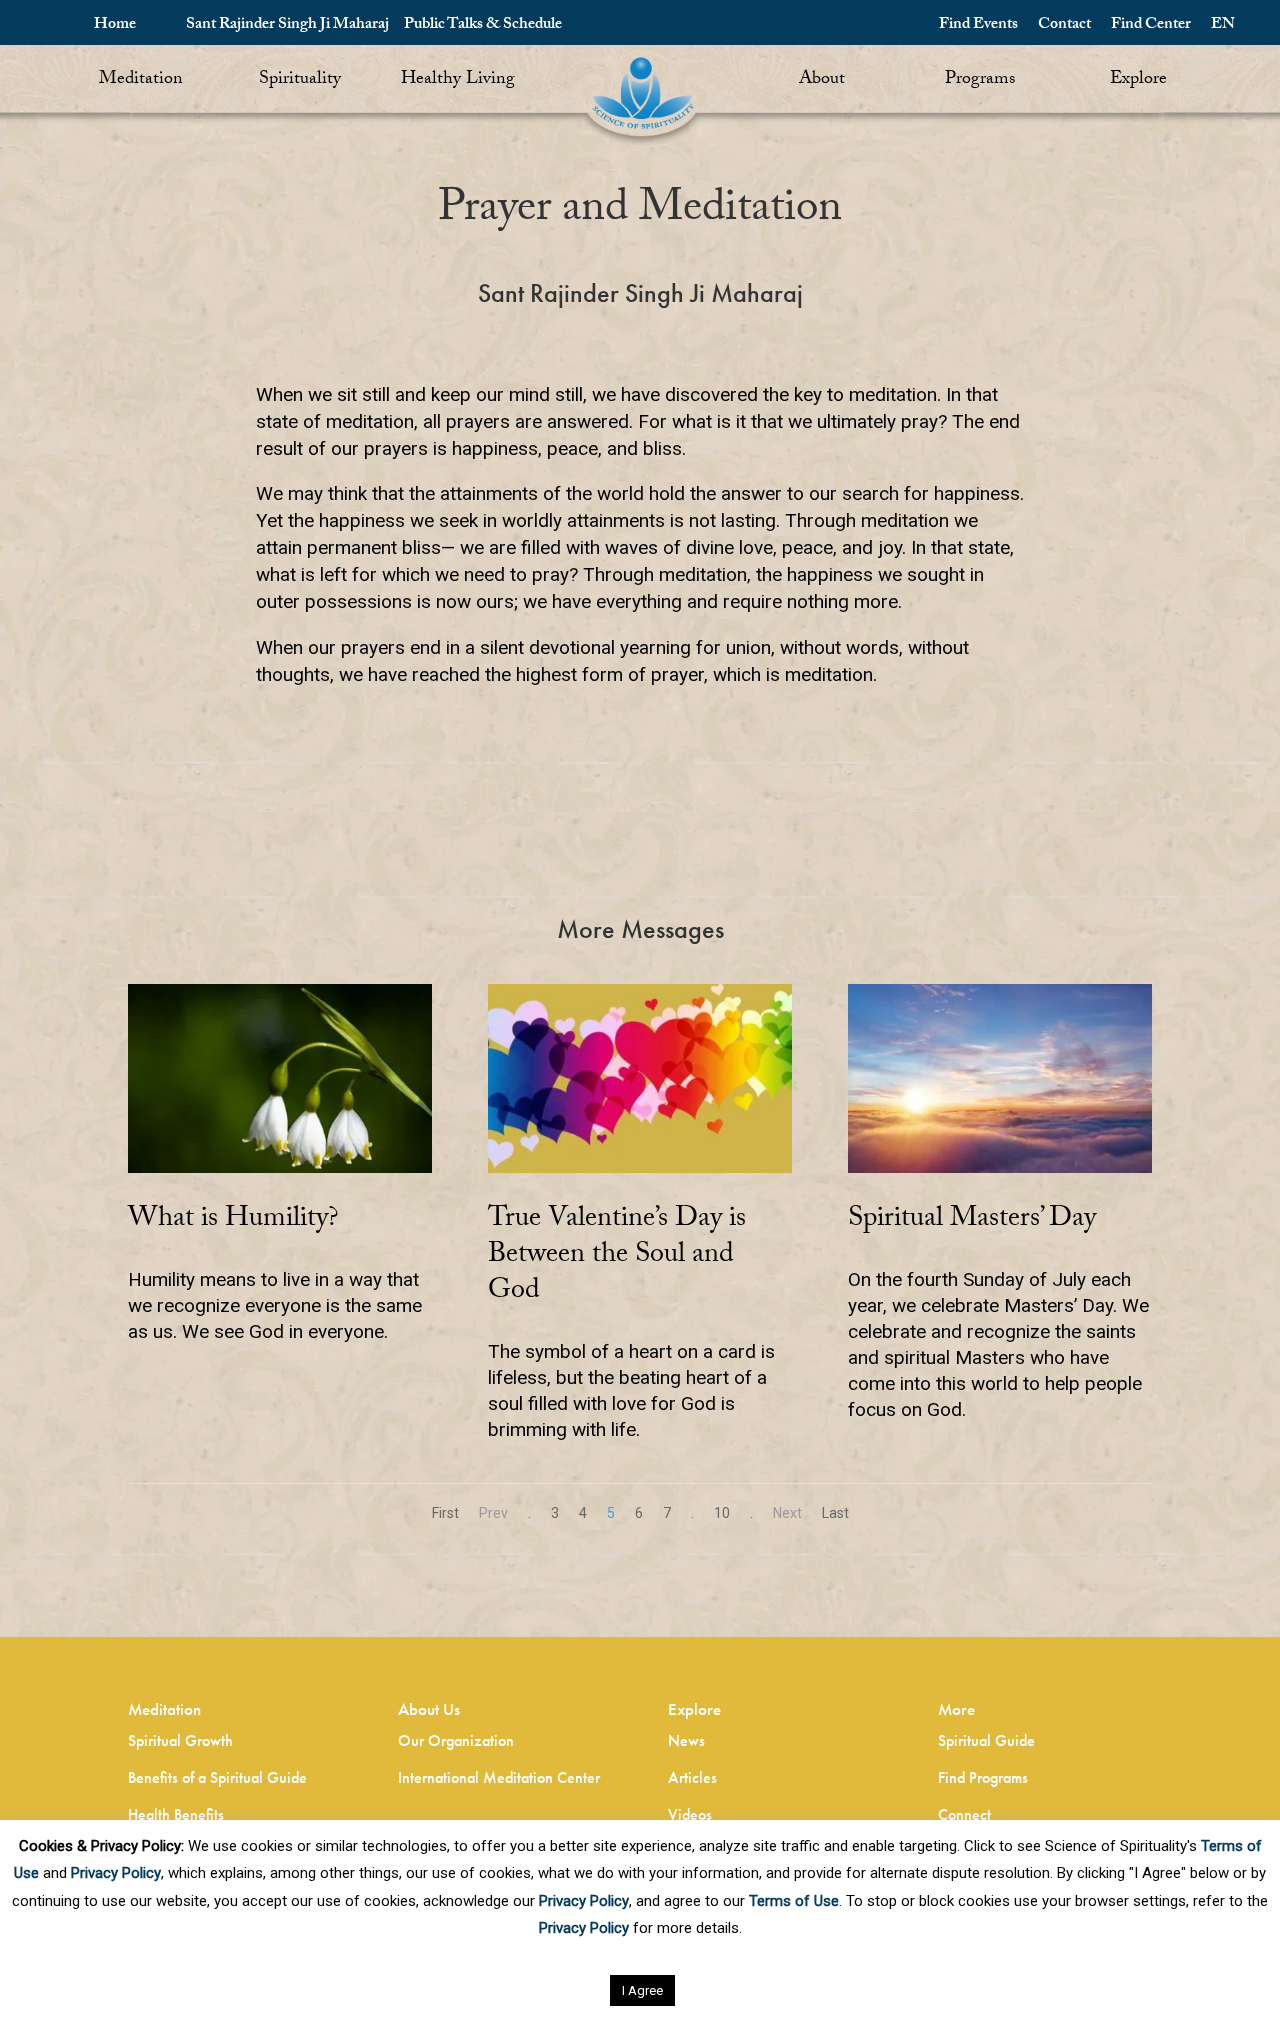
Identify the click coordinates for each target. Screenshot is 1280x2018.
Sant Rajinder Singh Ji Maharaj (287, 25)
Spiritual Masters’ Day (972, 1221)
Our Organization (456, 1740)
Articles (692, 1777)
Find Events (978, 25)
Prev (493, 1513)
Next (787, 1513)
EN (1223, 25)
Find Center (1151, 25)
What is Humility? (233, 1221)
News (686, 1740)
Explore (1138, 80)
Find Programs (983, 1777)
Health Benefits (176, 1814)
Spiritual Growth (180, 1740)
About (822, 80)
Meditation (141, 80)
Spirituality (300, 80)
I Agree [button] (642, 1990)
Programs (980, 80)
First (445, 1513)
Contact (1064, 25)
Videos (690, 1814)
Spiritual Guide (986, 1740)
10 (722, 1513)
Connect (964, 1814)
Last (835, 1513)
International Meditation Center (499, 1777)
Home (115, 25)
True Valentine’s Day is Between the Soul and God (617, 1257)
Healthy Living (458, 80)
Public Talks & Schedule (483, 25)
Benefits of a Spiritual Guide (217, 1777)
